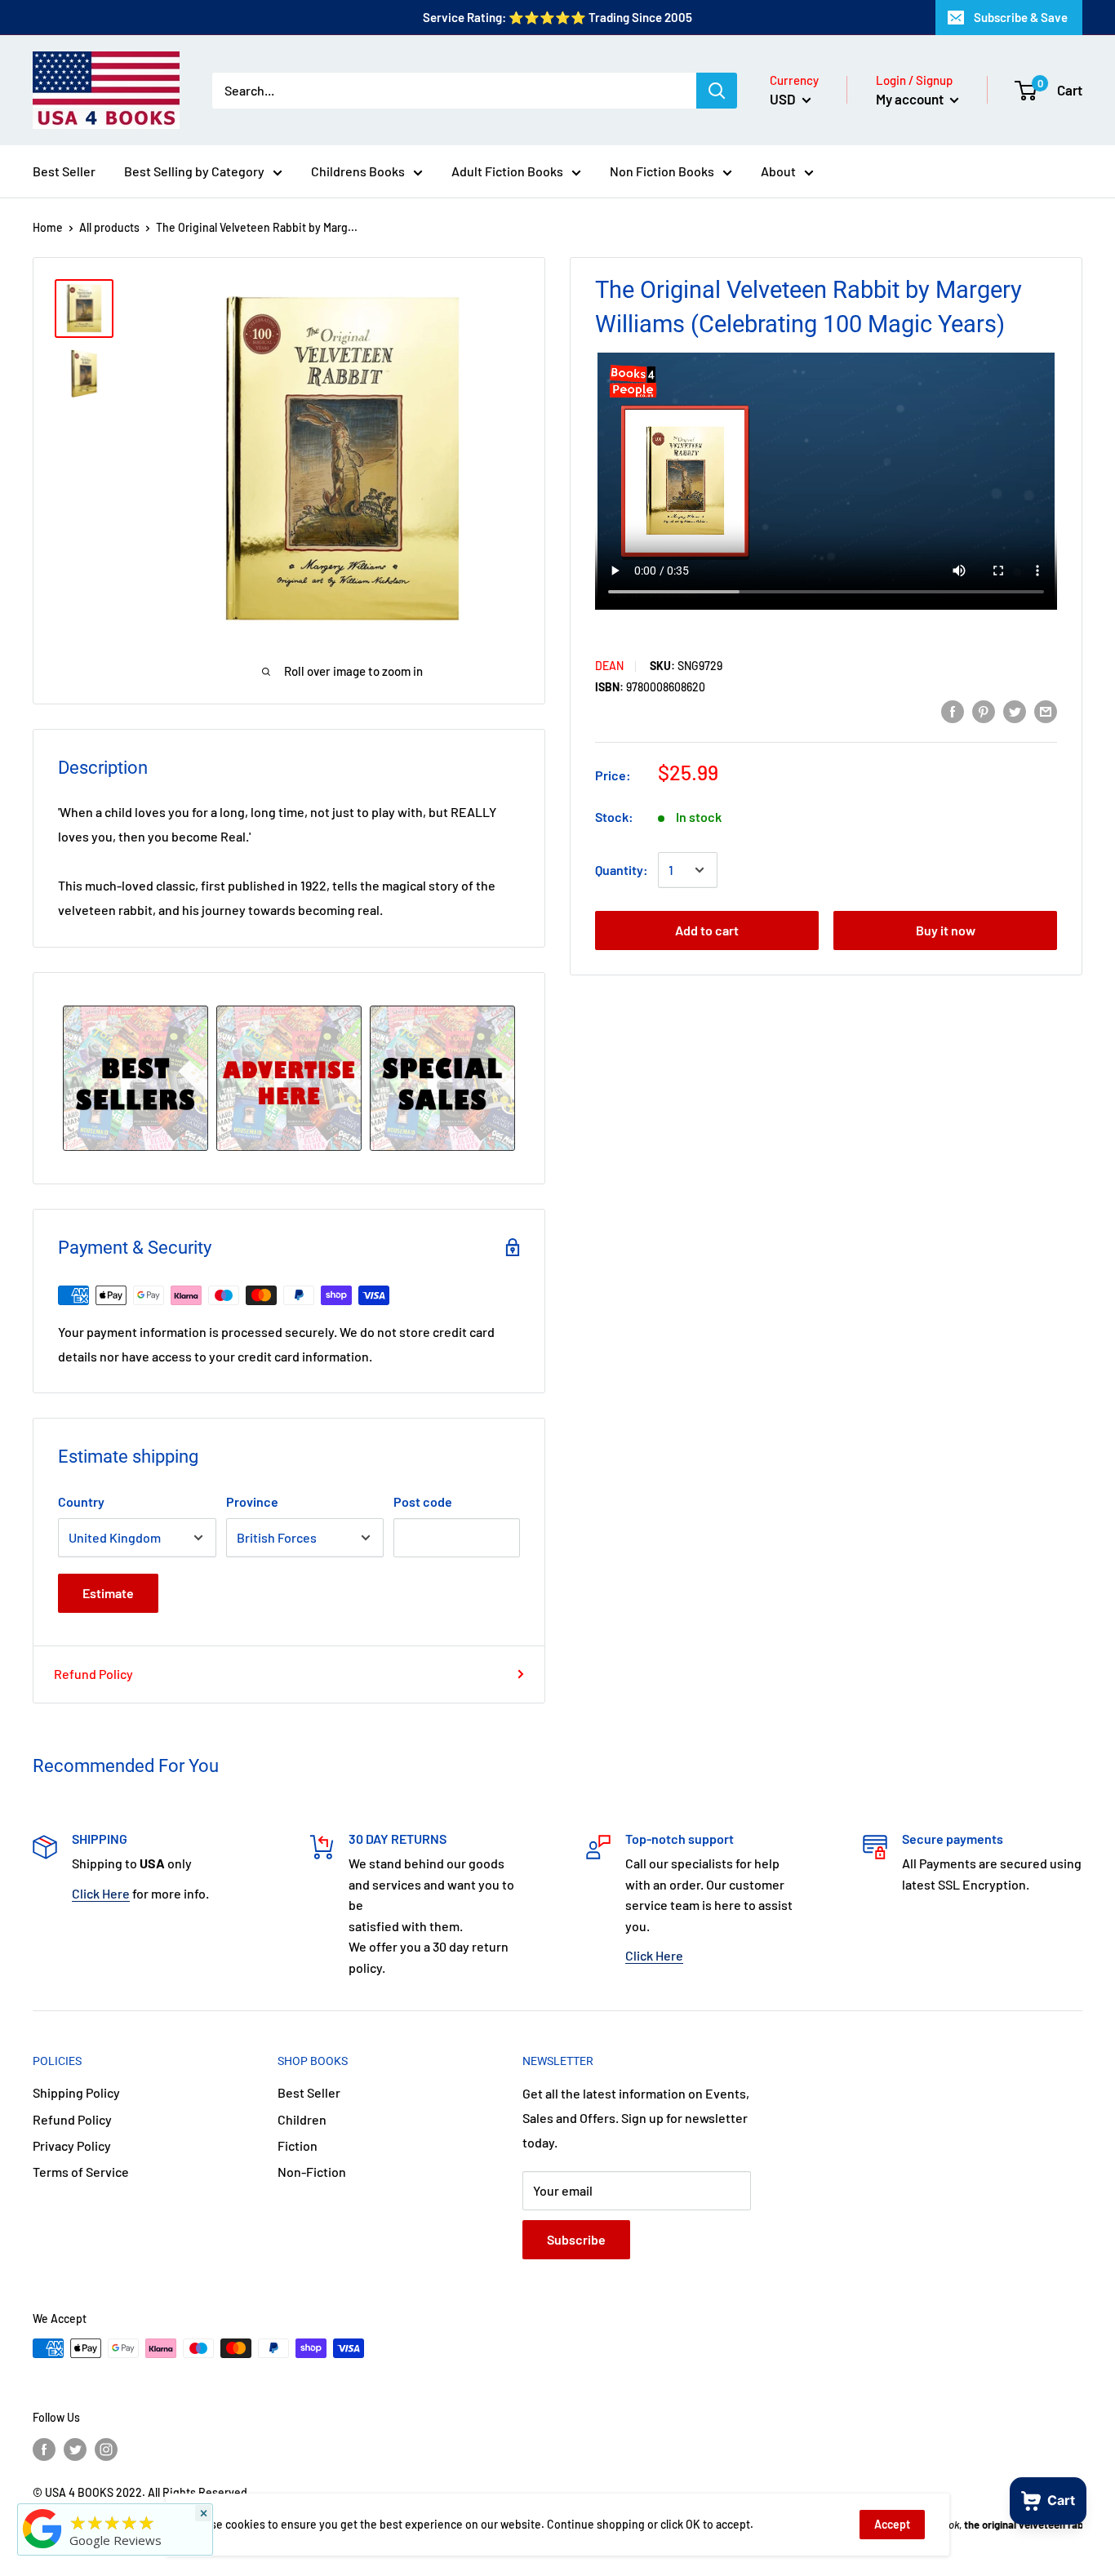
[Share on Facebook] (953, 711)
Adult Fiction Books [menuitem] (507, 171)
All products (109, 227)
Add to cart (707, 930)
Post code (423, 1501)
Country (81, 1501)
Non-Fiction (312, 2172)
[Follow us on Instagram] (106, 2449)
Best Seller (309, 2092)
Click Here (101, 1893)
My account (911, 99)
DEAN (609, 666)
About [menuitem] (778, 171)
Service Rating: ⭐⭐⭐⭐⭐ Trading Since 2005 (557, 17)
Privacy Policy (72, 2145)
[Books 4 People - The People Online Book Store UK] (42, 2548)
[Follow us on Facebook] (44, 2449)
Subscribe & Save (1021, 17)
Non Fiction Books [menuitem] (662, 171)
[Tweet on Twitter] (1015, 711)
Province (252, 1501)
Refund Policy (93, 1674)
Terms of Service (81, 2172)
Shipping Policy (76, 2092)
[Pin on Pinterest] (984, 711)
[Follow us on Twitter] (75, 2449)
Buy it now (946, 930)
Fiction (298, 2145)
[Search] (717, 91)
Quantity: (622, 870)
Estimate (108, 1593)
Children (302, 2119)
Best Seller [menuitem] (64, 171)
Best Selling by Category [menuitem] (194, 171)
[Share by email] (1046, 711)
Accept (892, 2524)
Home (48, 227)
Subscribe (576, 2239)
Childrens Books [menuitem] (358, 171)
